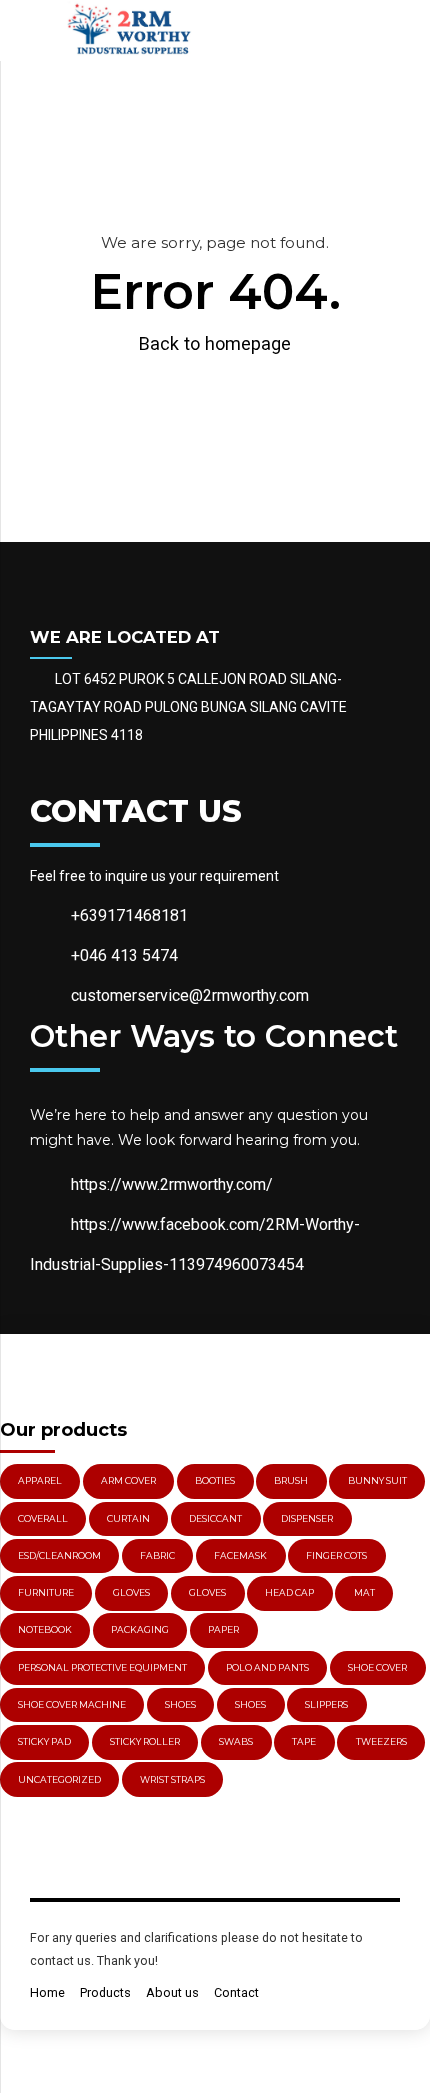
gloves (131, 1592)
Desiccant (215, 1518)
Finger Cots (336, 1555)
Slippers (326, 1704)
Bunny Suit (377, 1480)
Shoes (180, 1704)
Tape (304, 1741)
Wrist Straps (172, 1779)
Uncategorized (59, 1779)
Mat (364, 1592)
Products (105, 1992)
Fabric (157, 1555)
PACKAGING (140, 1629)
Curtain (128, 1518)
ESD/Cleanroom (59, 1555)
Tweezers (381, 1741)
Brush (291, 1480)
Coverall (43, 1518)
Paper (223, 1629)
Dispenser (307, 1518)
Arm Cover (128, 1480)
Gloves (207, 1592)
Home (47, 1992)
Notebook (45, 1629)
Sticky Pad (44, 1741)
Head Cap (289, 1592)
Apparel (40, 1480)
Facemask (240, 1555)
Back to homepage (215, 343)
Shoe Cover (377, 1667)
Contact (236, 1992)
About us (172, 1992)
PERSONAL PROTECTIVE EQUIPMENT (102, 1667)
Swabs (236, 1741)
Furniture (46, 1592)
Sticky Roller (145, 1741)
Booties (215, 1480)
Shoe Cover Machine (72, 1704)
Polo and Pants (267, 1667)
